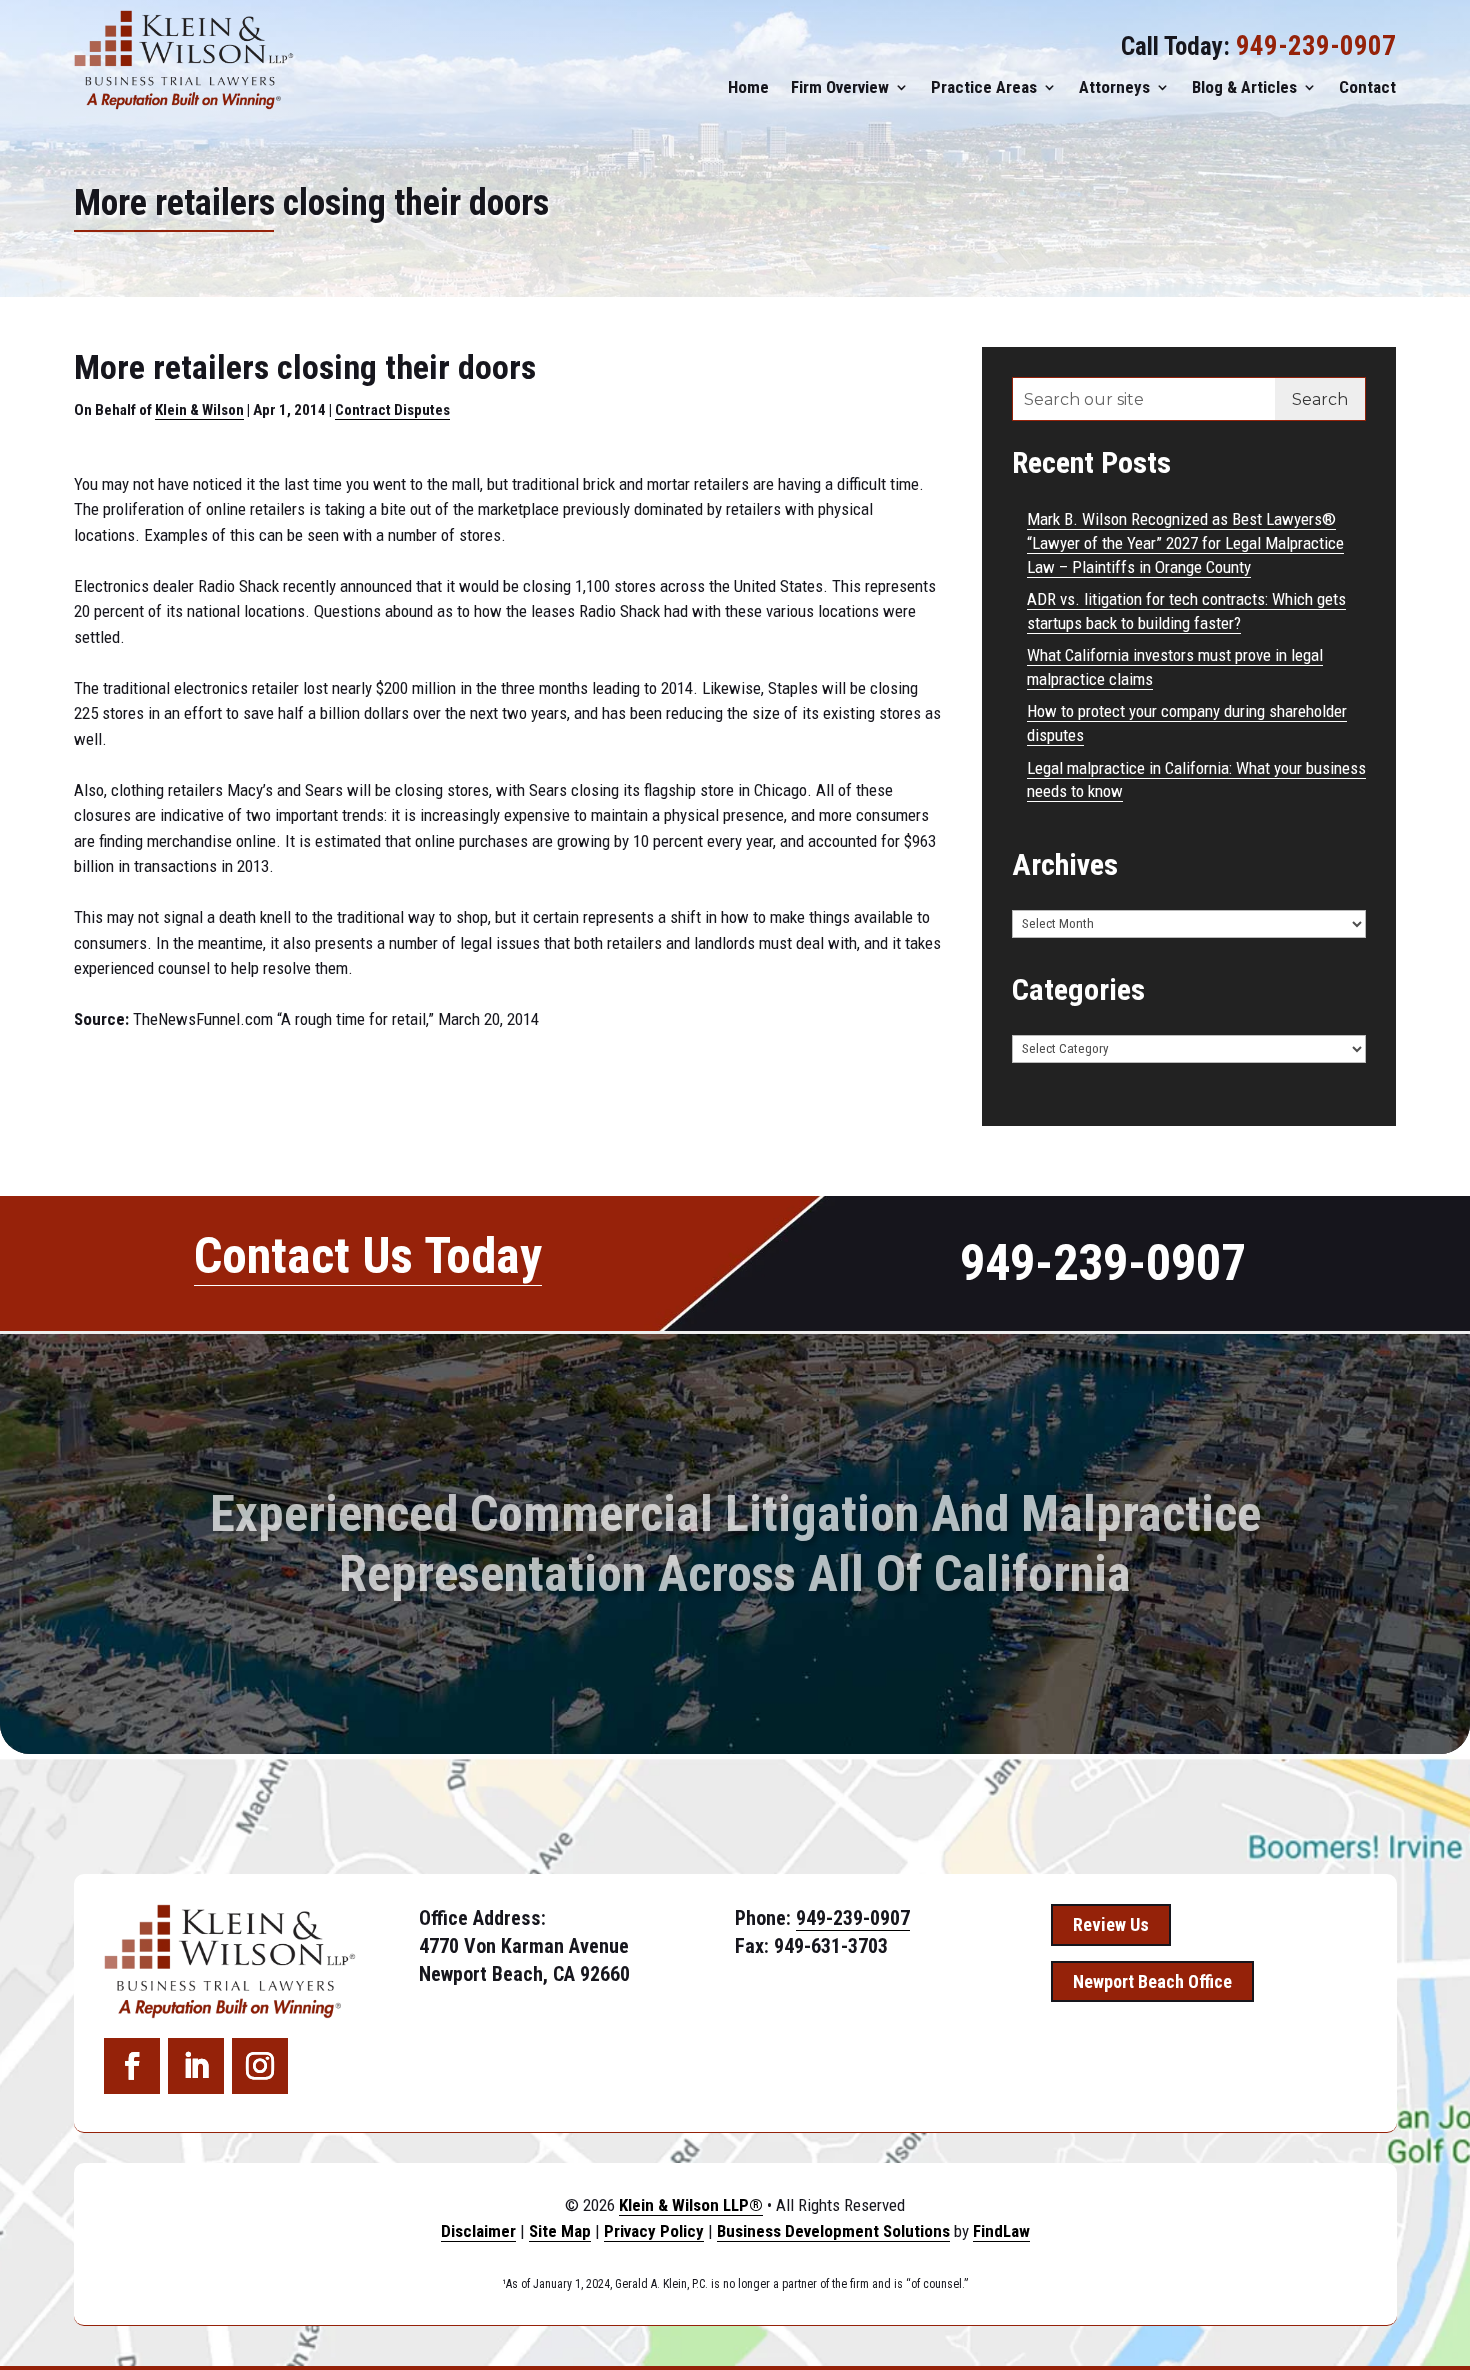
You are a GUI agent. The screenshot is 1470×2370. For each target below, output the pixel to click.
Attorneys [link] (1114, 87)
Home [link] (748, 87)
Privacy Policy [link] (654, 2231)
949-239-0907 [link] (1316, 46)
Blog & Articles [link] (1244, 87)
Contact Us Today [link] (368, 1256)
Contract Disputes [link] (392, 410)
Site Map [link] (560, 2231)
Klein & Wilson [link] (199, 410)
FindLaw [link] (1001, 2231)
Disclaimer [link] (478, 2231)
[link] (184, 60)
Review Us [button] (1111, 1924)
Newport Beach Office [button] (1152, 1981)
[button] (132, 2066)
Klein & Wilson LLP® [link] (691, 2205)
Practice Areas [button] (984, 87)
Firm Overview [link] (840, 87)
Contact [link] (1367, 87)
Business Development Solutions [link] (833, 2231)
